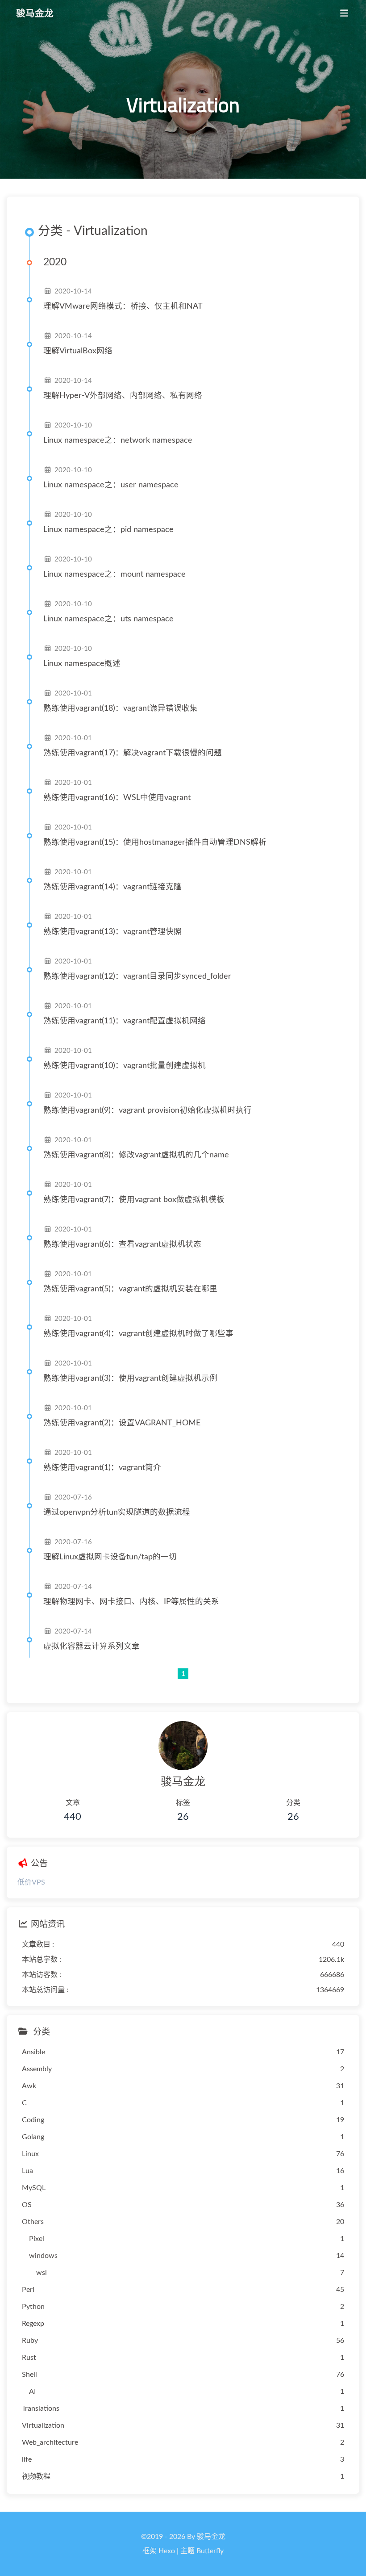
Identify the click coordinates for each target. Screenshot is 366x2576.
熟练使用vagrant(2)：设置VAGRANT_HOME (122, 1423)
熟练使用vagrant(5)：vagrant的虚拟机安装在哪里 (130, 1289)
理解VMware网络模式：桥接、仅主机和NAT (123, 306)
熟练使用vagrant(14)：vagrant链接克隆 (112, 887)
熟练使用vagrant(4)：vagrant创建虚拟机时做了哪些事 (138, 1334)
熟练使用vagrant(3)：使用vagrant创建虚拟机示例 (130, 1378)
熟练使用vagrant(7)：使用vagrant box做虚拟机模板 (134, 1200)
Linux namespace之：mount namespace (114, 574)
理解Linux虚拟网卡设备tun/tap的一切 (110, 1557)
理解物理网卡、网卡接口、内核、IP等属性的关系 (131, 1602)
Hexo (167, 2551)
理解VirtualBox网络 (78, 351)
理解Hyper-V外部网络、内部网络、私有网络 (123, 396)
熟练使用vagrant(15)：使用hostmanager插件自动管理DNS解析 (155, 842)
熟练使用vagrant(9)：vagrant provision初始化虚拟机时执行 (148, 1110)
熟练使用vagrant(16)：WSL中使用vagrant (117, 798)
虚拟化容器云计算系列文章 (91, 1646)
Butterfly (210, 2551)
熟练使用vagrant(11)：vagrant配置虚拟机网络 (125, 1021)
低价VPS (31, 1882)
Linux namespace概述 (82, 664)
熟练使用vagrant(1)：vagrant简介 (102, 1468)
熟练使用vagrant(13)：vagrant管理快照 (112, 932)
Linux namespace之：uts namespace (108, 619)
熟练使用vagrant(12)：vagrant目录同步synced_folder (137, 976)
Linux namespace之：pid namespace (108, 530)
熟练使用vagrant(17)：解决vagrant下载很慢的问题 (133, 753)
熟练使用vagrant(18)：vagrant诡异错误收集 (121, 708)
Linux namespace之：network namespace (118, 440)
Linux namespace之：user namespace (111, 485)
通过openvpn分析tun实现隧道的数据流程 (117, 1512)
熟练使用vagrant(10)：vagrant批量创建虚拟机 (125, 1066)
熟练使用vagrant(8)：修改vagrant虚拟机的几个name (136, 1155)
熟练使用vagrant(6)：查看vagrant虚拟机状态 (122, 1244)
